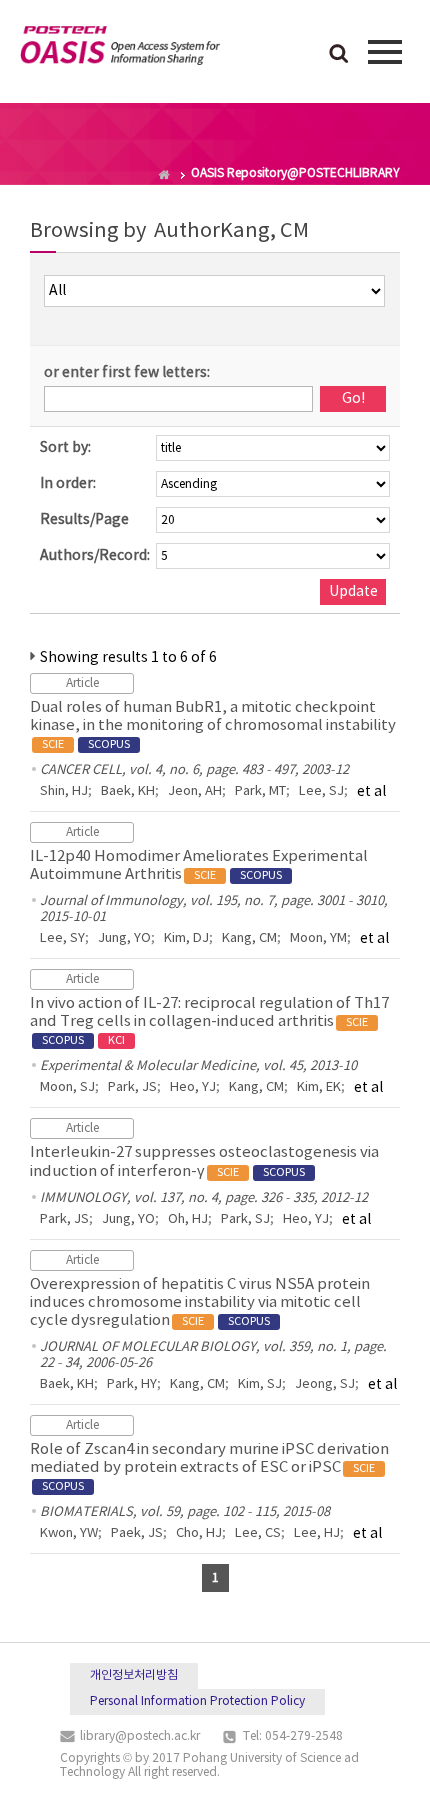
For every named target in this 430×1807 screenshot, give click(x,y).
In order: (68, 484)
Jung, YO (124, 938)
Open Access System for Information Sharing (120, 49)
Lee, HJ (317, 1533)
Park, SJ (245, 1219)
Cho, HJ (199, 1533)
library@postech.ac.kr (140, 1736)
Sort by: (65, 448)
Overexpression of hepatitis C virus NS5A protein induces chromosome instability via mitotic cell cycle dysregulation (200, 1302)
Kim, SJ (260, 1384)
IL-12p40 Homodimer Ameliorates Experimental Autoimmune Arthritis (199, 865)
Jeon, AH (195, 791)
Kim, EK (319, 1087)
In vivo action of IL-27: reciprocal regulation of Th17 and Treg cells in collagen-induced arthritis (209, 1021)
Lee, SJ (321, 791)
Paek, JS (137, 1533)
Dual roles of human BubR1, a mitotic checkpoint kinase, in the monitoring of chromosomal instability (213, 725)
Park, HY (132, 1384)
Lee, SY (62, 938)
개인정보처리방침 (134, 1675)
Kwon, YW (69, 1533)
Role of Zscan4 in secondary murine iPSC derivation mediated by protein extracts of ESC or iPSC (209, 1467)
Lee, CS (258, 1533)
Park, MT (260, 791)
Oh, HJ (188, 1219)
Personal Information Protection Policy (197, 1701)
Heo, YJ (193, 1087)
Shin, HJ (64, 791)
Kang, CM (249, 938)
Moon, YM (318, 938)
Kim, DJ (186, 938)
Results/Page (84, 520)
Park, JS (132, 1087)
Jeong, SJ (325, 1384)
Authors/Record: (95, 556)
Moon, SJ (67, 1087)
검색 (339, 55)
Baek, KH (128, 791)
